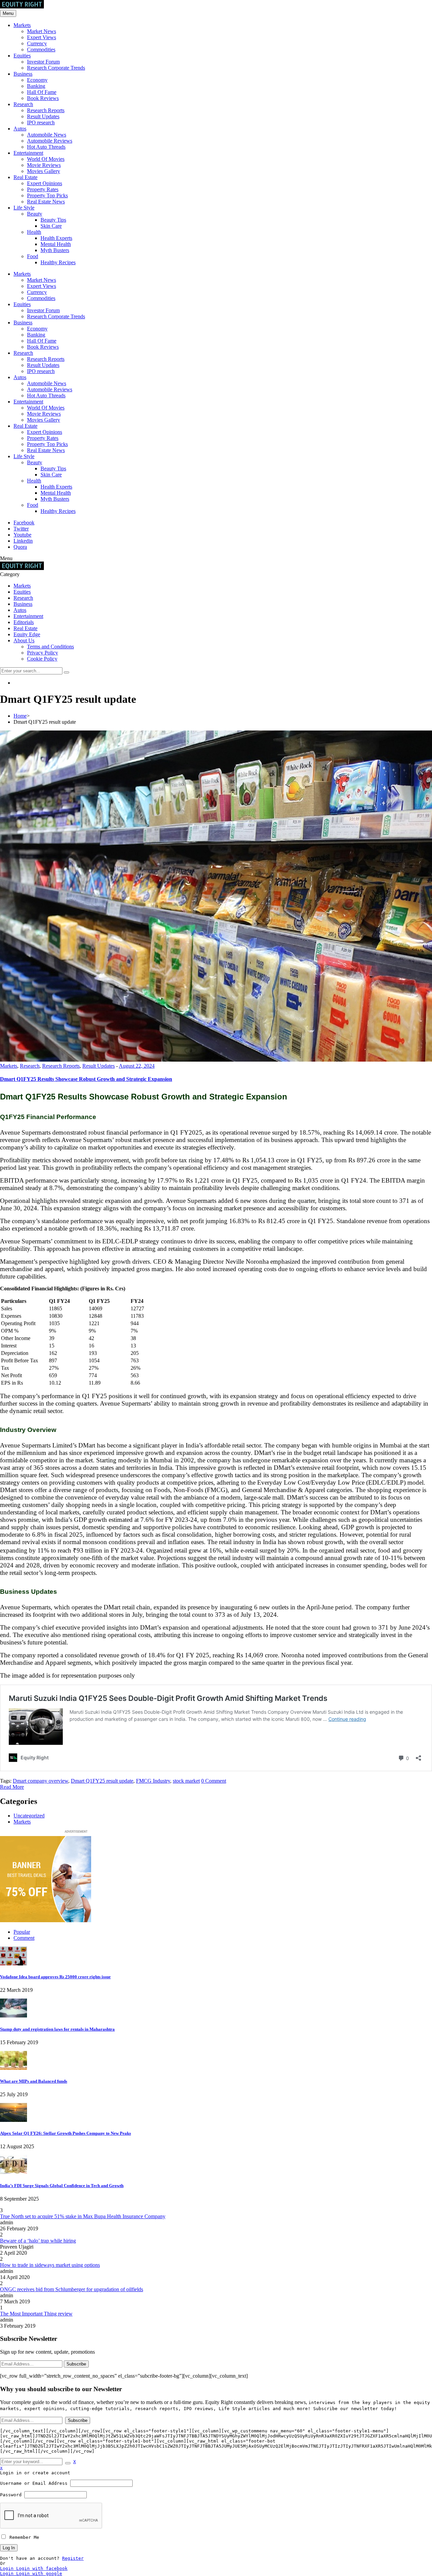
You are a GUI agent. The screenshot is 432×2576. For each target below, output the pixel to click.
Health (34, 232)
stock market (186, 1781)
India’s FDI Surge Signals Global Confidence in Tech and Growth (62, 2186)
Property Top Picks (47, 195)
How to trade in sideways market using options (50, 2265)
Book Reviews (43, 98)
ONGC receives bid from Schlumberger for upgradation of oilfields (72, 2289)
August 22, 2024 (137, 1066)
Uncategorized (29, 1816)
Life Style (24, 208)
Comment (24, 1938)
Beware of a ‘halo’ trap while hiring (38, 2241)
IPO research (41, 122)
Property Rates (43, 189)
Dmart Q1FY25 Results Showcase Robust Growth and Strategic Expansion (86, 1079)
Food (33, 256)
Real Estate (25, 177)
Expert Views (42, 37)
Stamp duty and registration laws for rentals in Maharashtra (57, 2029)
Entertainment (28, 153)
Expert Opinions (45, 183)
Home (20, 716)
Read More (12, 1787)
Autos (20, 129)
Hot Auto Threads (46, 147)
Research (23, 104)
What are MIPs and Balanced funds (34, 2081)
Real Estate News (46, 202)
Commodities (41, 49)
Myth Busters (55, 250)
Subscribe (76, 2364)
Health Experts (56, 238)
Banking (36, 86)
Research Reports (46, 110)
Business (23, 74)
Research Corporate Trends (56, 68)
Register (73, 2558)
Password (11, 2495)
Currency (37, 43)
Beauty (35, 214)
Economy (37, 80)
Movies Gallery (44, 171)
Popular (22, 1932)
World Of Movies (46, 159)
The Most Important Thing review (36, 2314)
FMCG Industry (153, 1781)
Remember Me (23, 2537)
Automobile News (47, 135)
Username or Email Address (34, 2483)
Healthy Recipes (58, 262)
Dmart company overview (40, 1781)
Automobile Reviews (50, 141)
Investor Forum (43, 62)
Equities (22, 56)
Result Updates (43, 116)
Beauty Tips (53, 220)
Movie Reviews (44, 165)
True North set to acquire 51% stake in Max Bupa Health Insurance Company (83, 2216)
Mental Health (56, 244)
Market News (42, 31)
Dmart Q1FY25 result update (102, 1781)
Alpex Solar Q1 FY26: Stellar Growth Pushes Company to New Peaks (65, 2133)
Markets (22, 25)
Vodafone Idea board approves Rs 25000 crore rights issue (55, 1977)
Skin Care (51, 226)
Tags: (6, 1781)
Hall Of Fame (42, 92)
